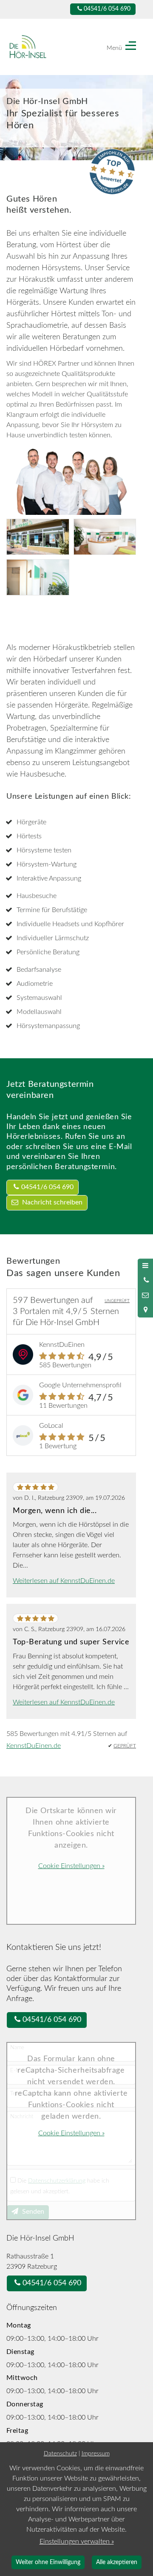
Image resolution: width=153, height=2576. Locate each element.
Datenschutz (60, 2453)
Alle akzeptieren (117, 2562)
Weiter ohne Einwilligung (48, 2562)
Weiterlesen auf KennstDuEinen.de (64, 1581)
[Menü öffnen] (145, 1266)
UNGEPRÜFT (117, 1301)
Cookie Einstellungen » (71, 1866)
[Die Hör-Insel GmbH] (39, 47)
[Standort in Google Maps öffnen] (145, 1310)
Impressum (96, 2453)
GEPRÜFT (125, 1746)
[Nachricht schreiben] (145, 1295)
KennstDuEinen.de (34, 1746)
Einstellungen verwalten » (77, 2541)
